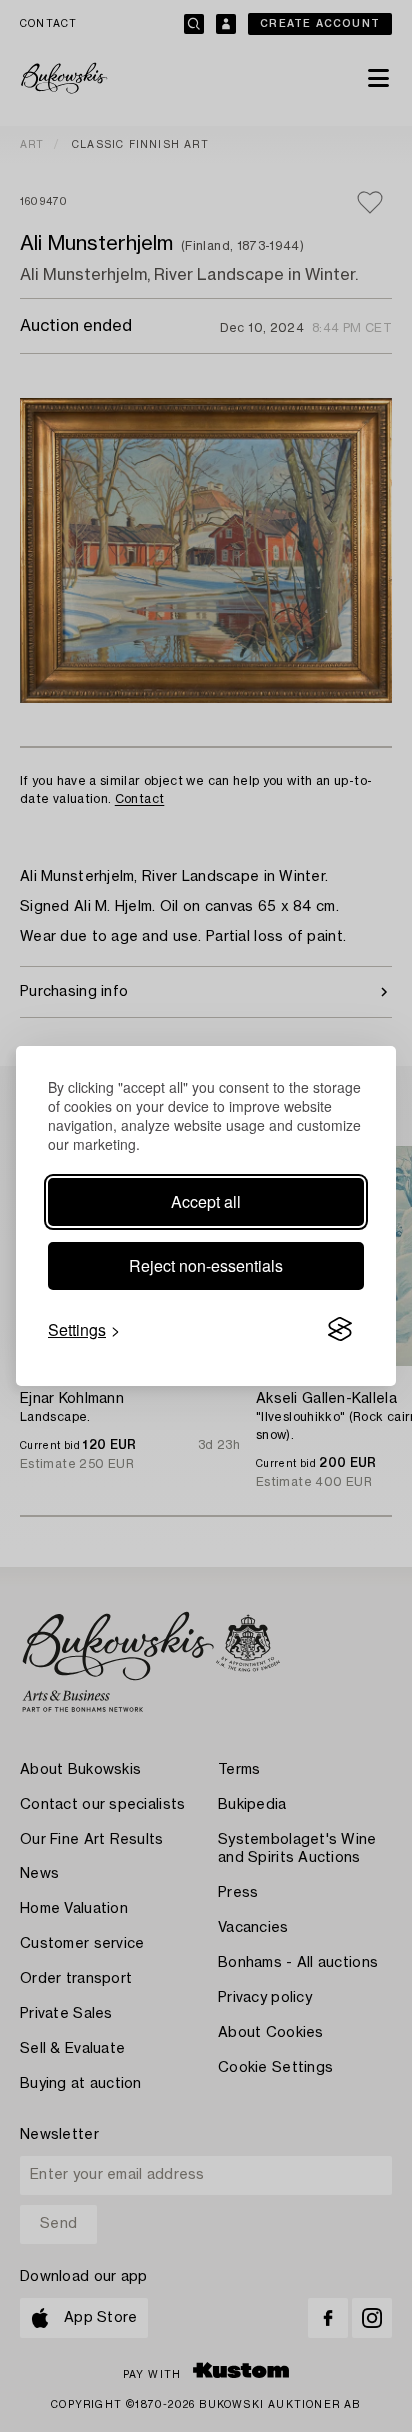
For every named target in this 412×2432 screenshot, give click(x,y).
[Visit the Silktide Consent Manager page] (340, 1330)
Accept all (206, 1201)
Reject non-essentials (206, 1265)
